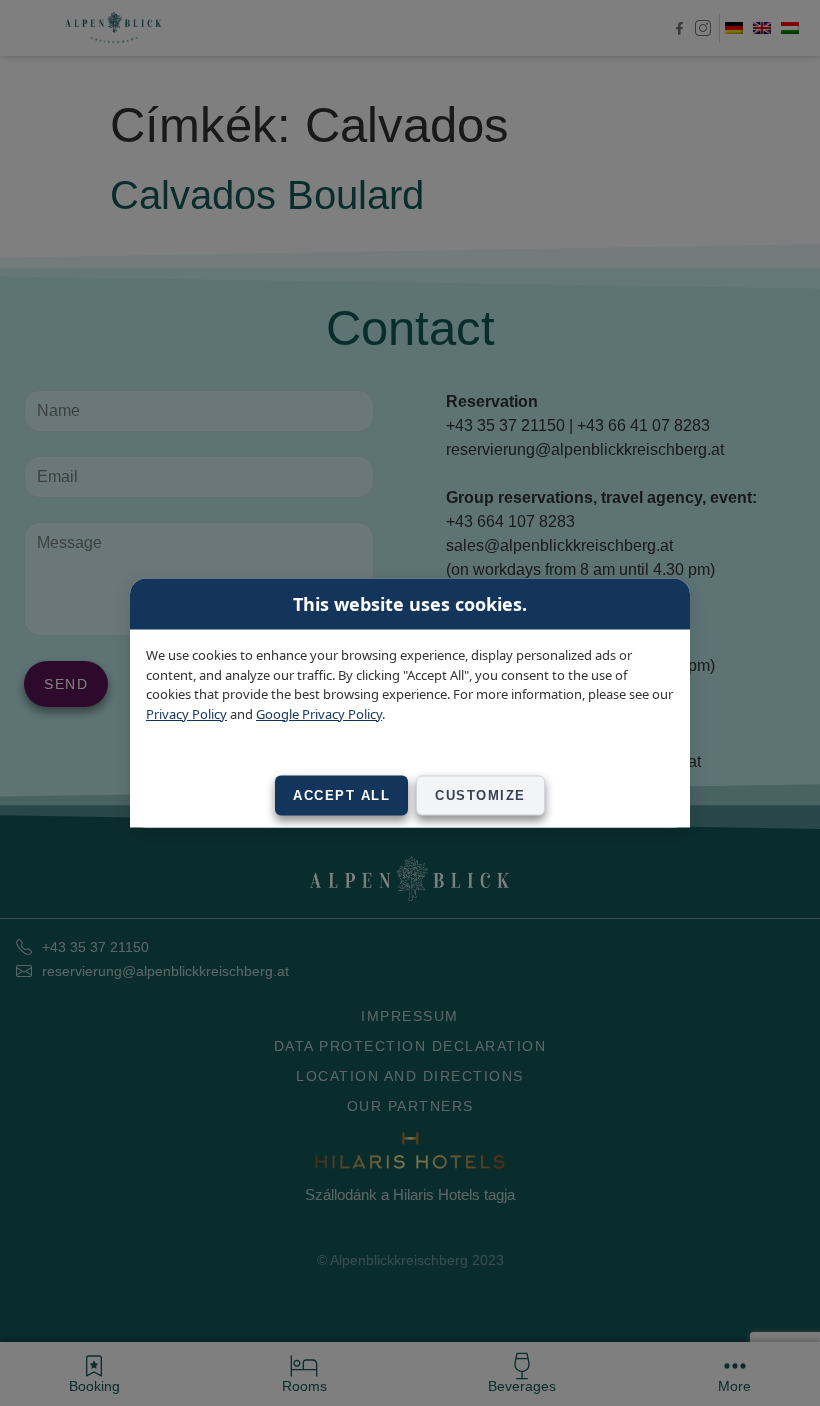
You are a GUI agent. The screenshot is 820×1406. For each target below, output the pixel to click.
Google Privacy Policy (319, 713)
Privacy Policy (186, 713)
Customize (480, 795)
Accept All (341, 795)
